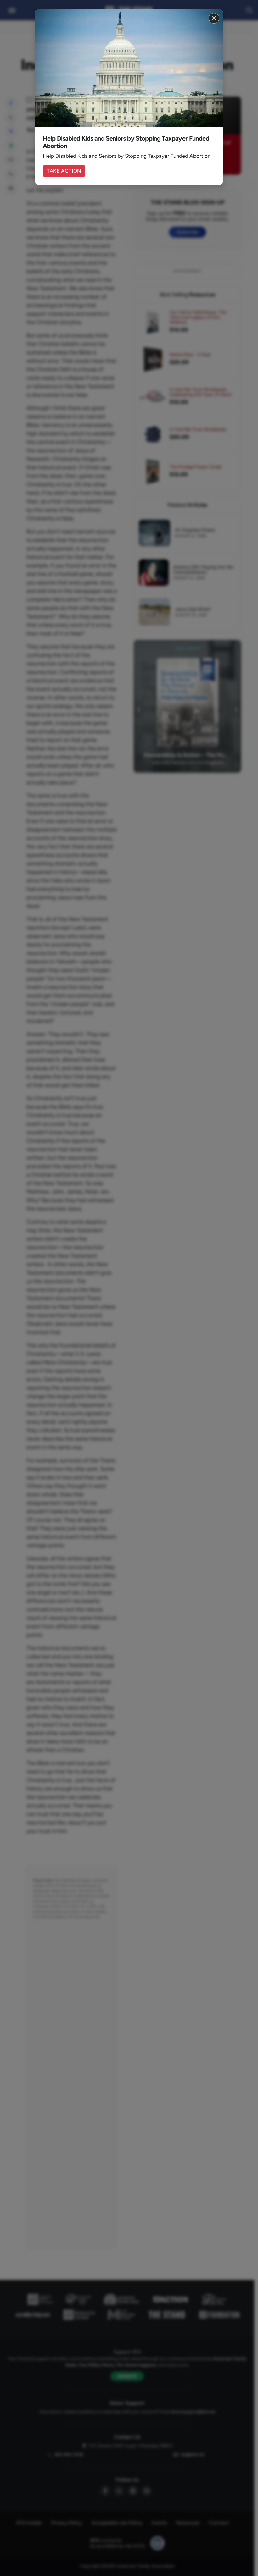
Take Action (64, 171)
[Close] (214, 18)
